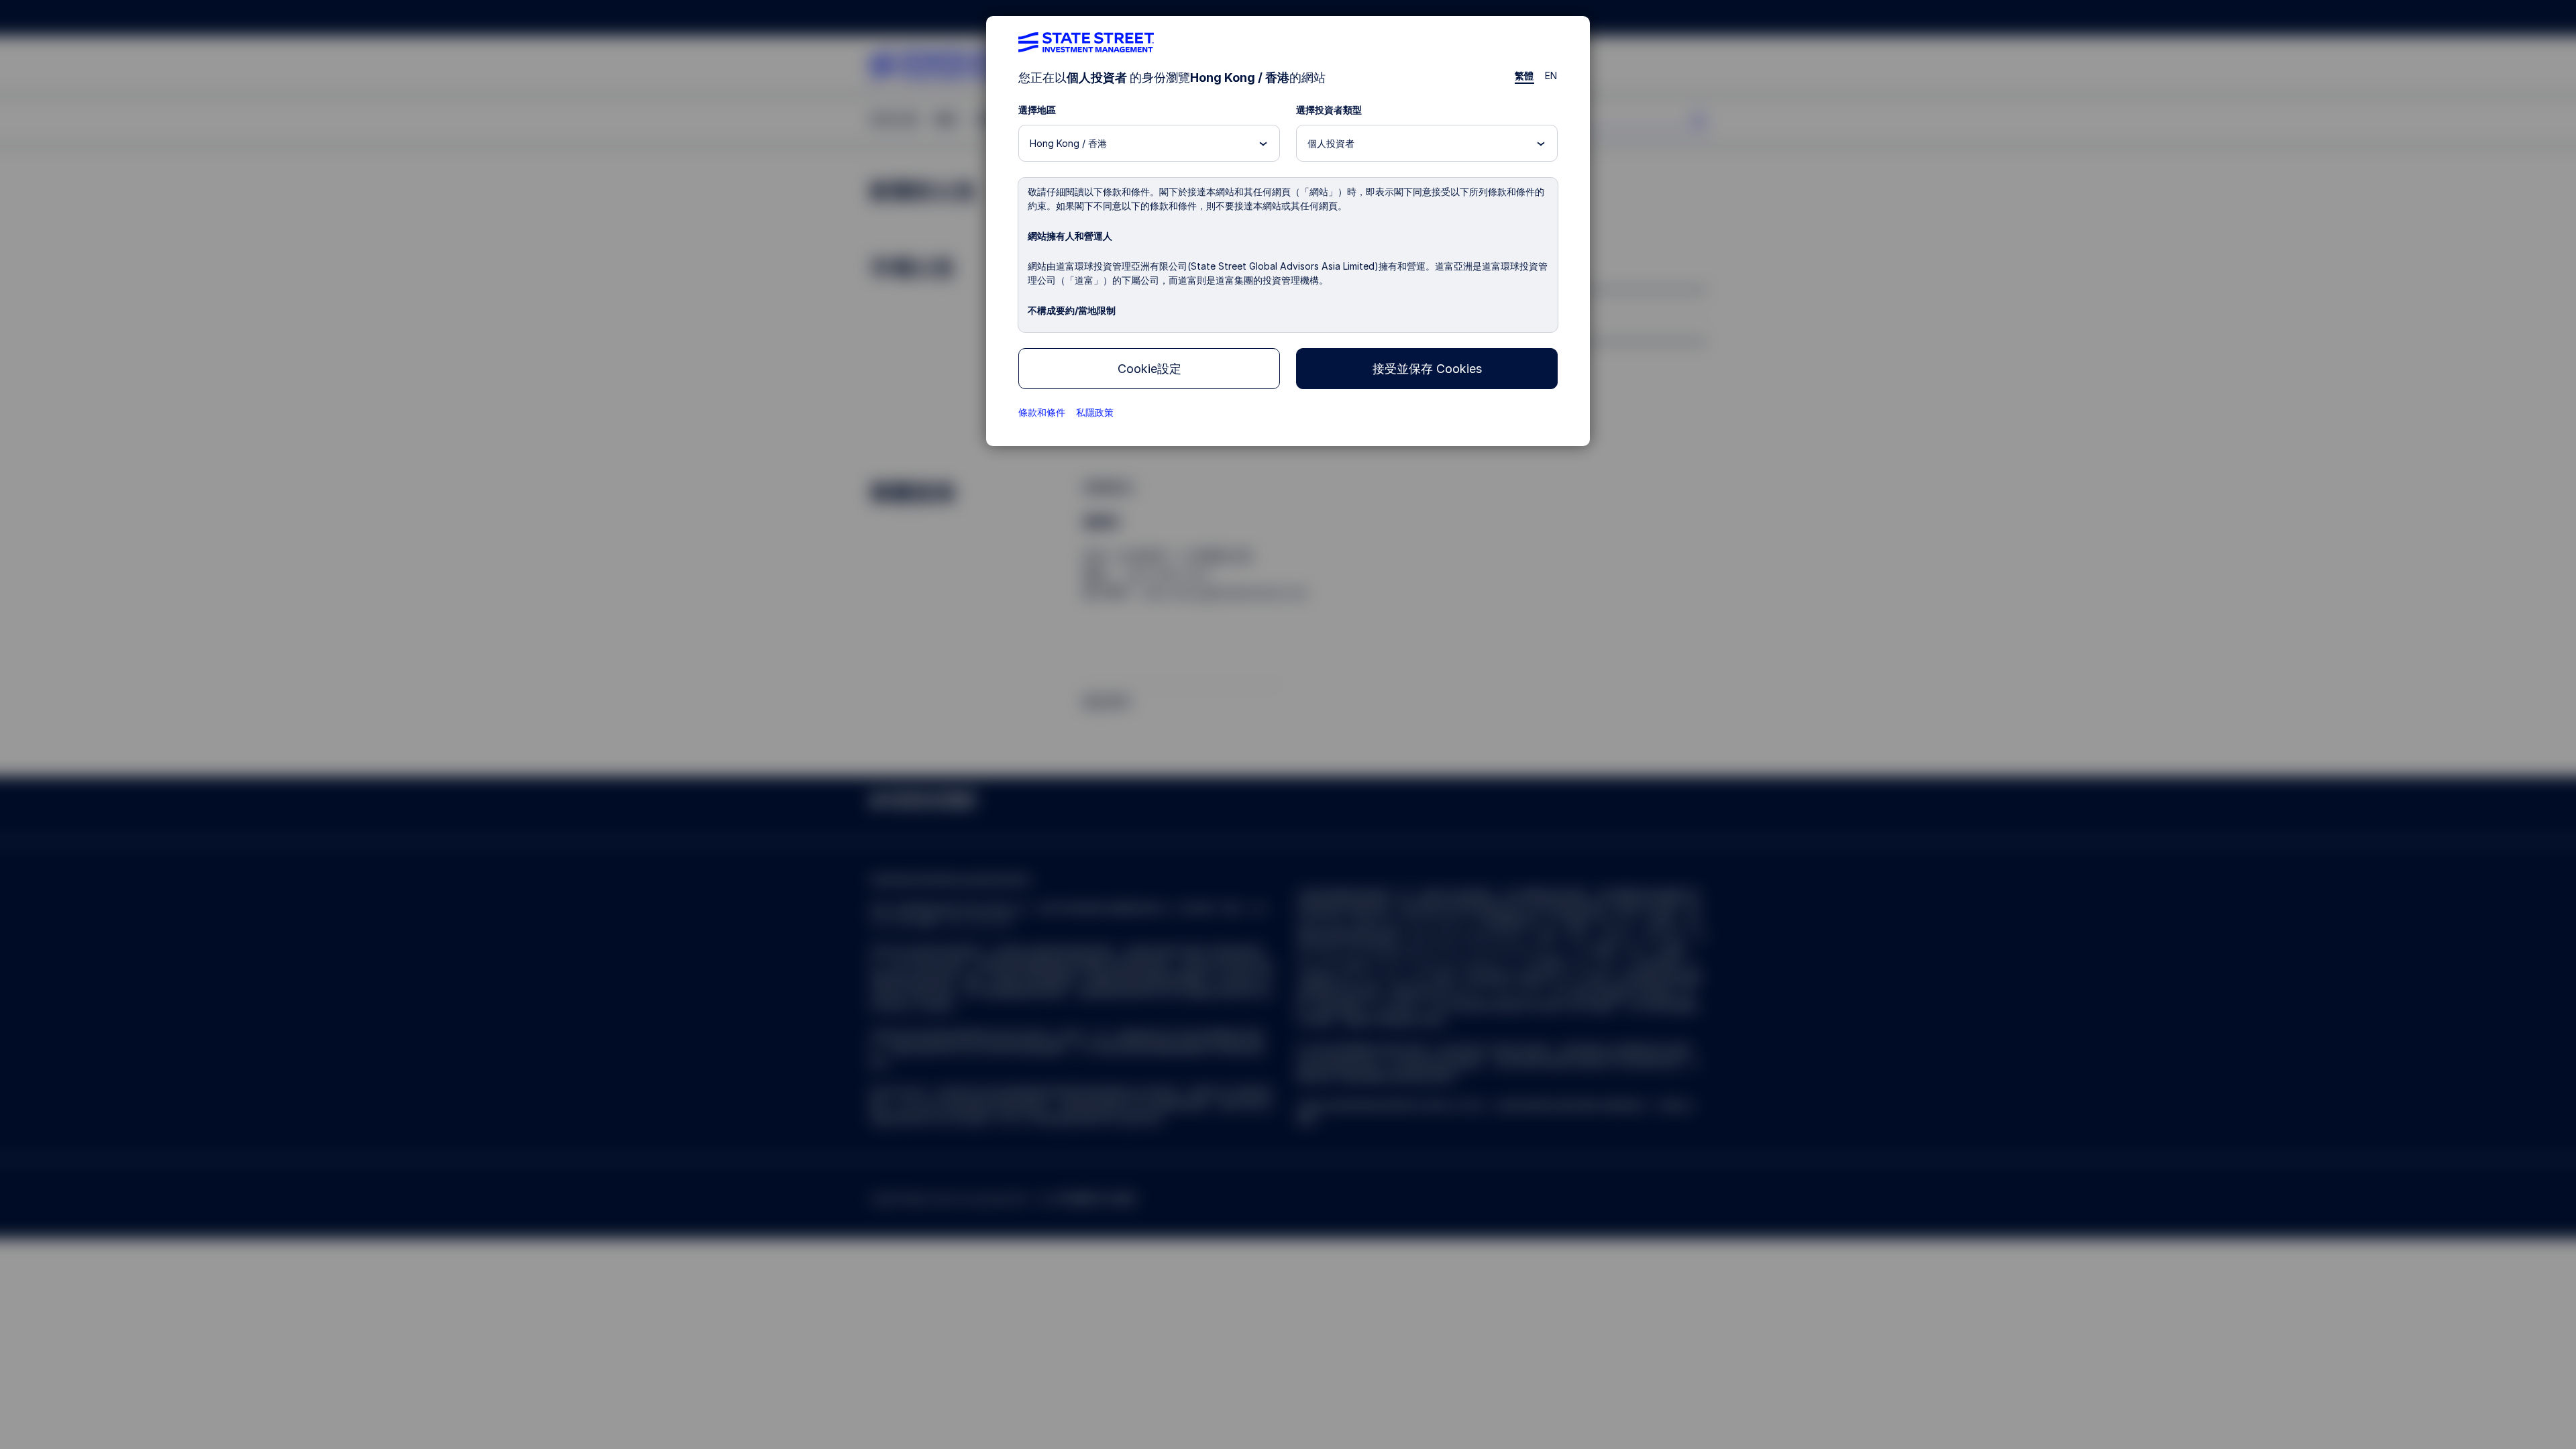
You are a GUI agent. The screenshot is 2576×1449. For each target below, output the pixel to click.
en (1551, 75)
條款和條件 (1042, 412)
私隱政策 (1095, 412)
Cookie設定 (1149, 369)
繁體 (1524, 75)
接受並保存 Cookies (1427, 369)
